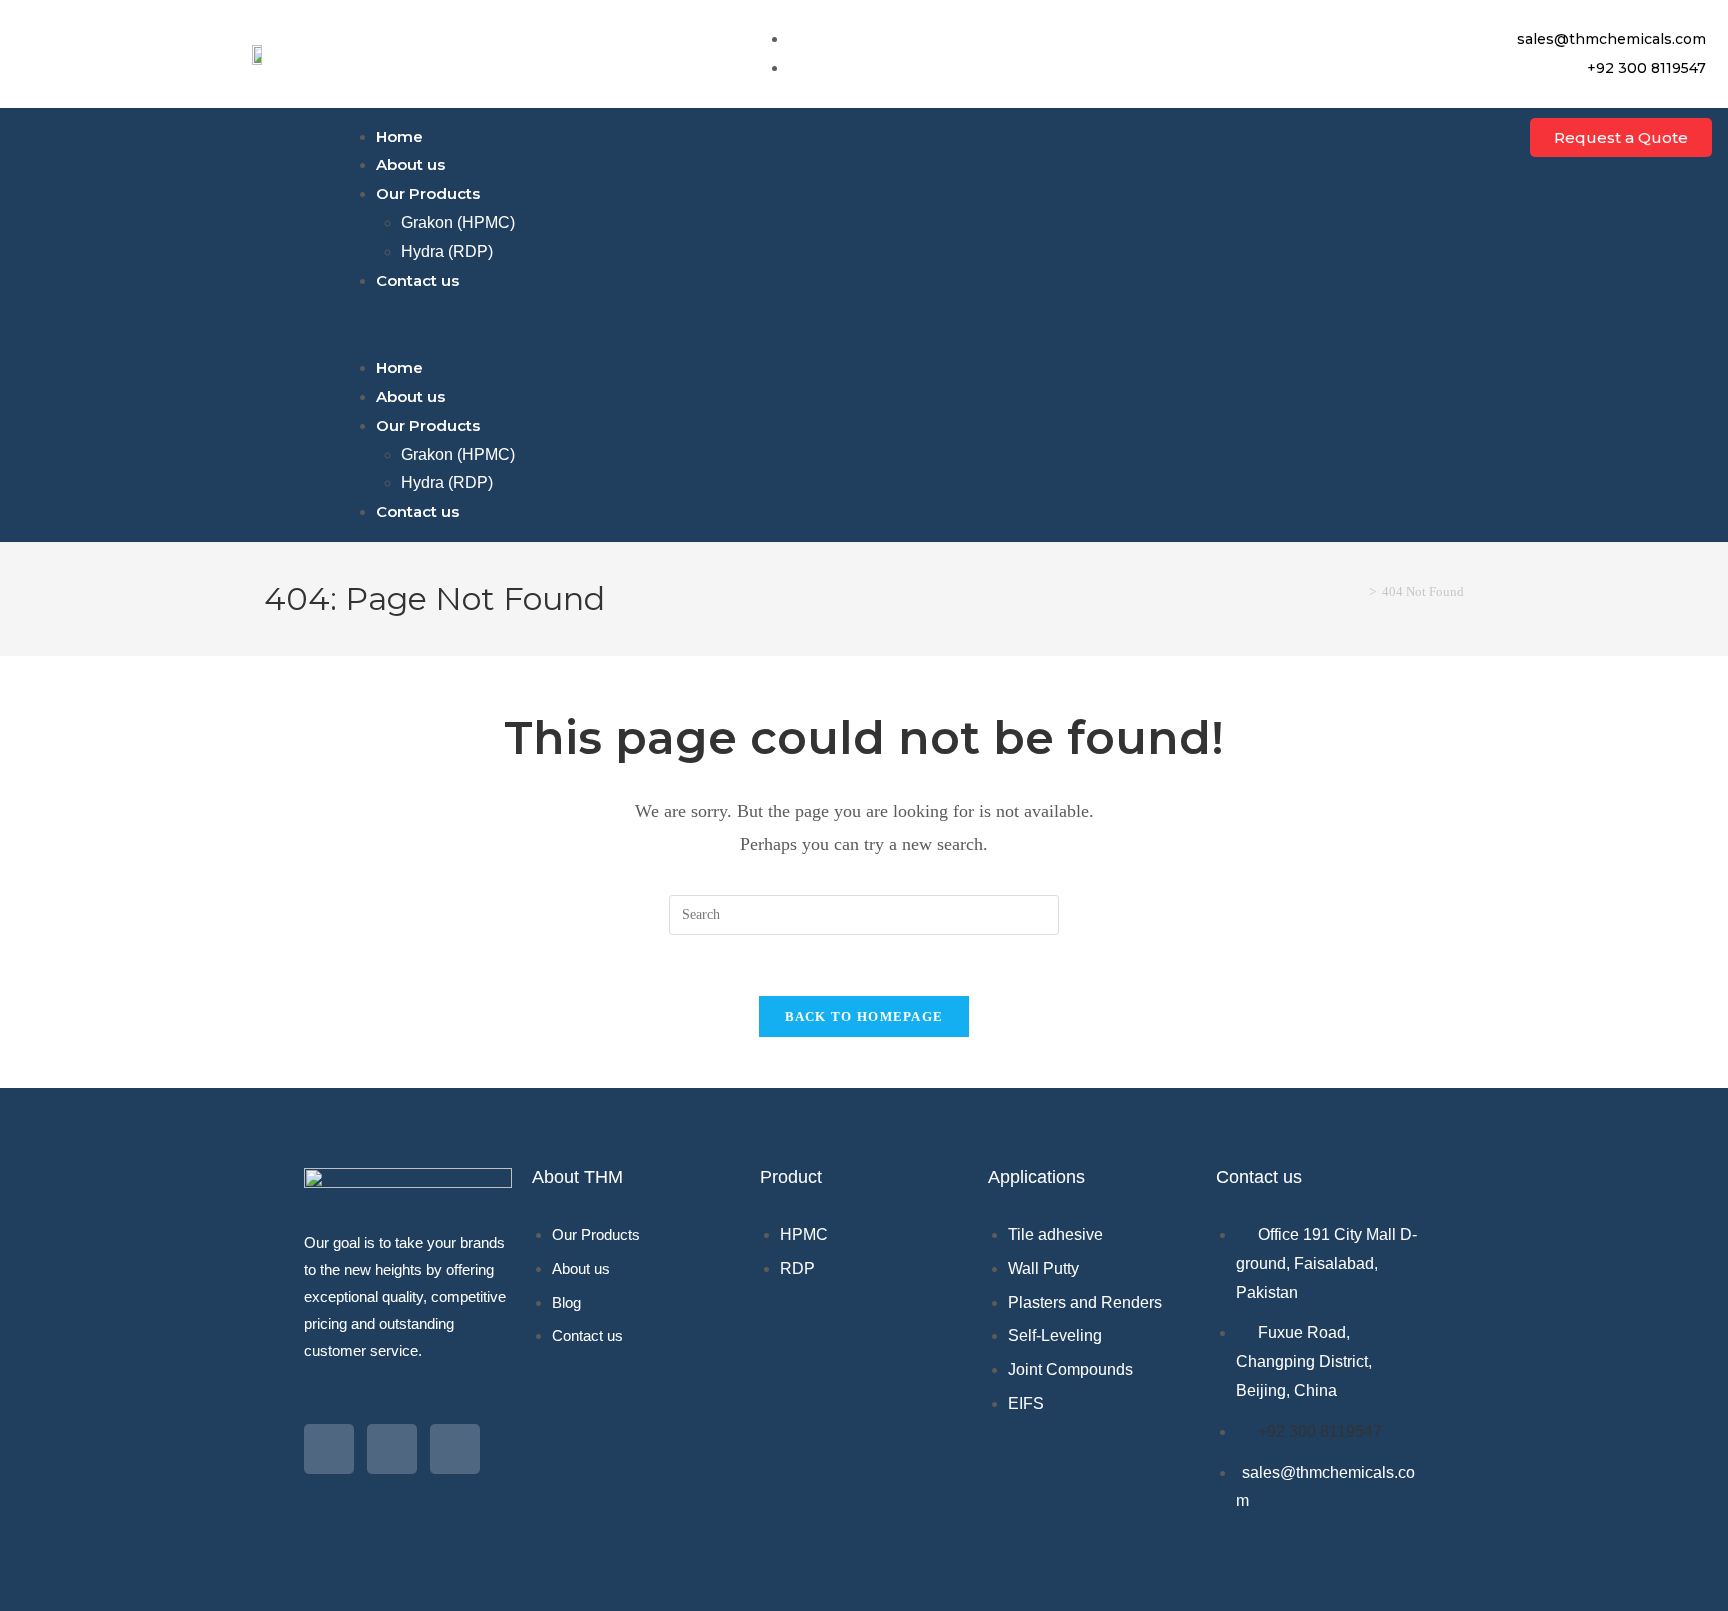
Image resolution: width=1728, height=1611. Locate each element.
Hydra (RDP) (447, 251)
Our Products (428, 193)
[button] (864, 324)
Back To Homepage (864, 1016)
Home (399, 136)
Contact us (417, 280)
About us (410, 164)
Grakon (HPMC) (458, 222)
